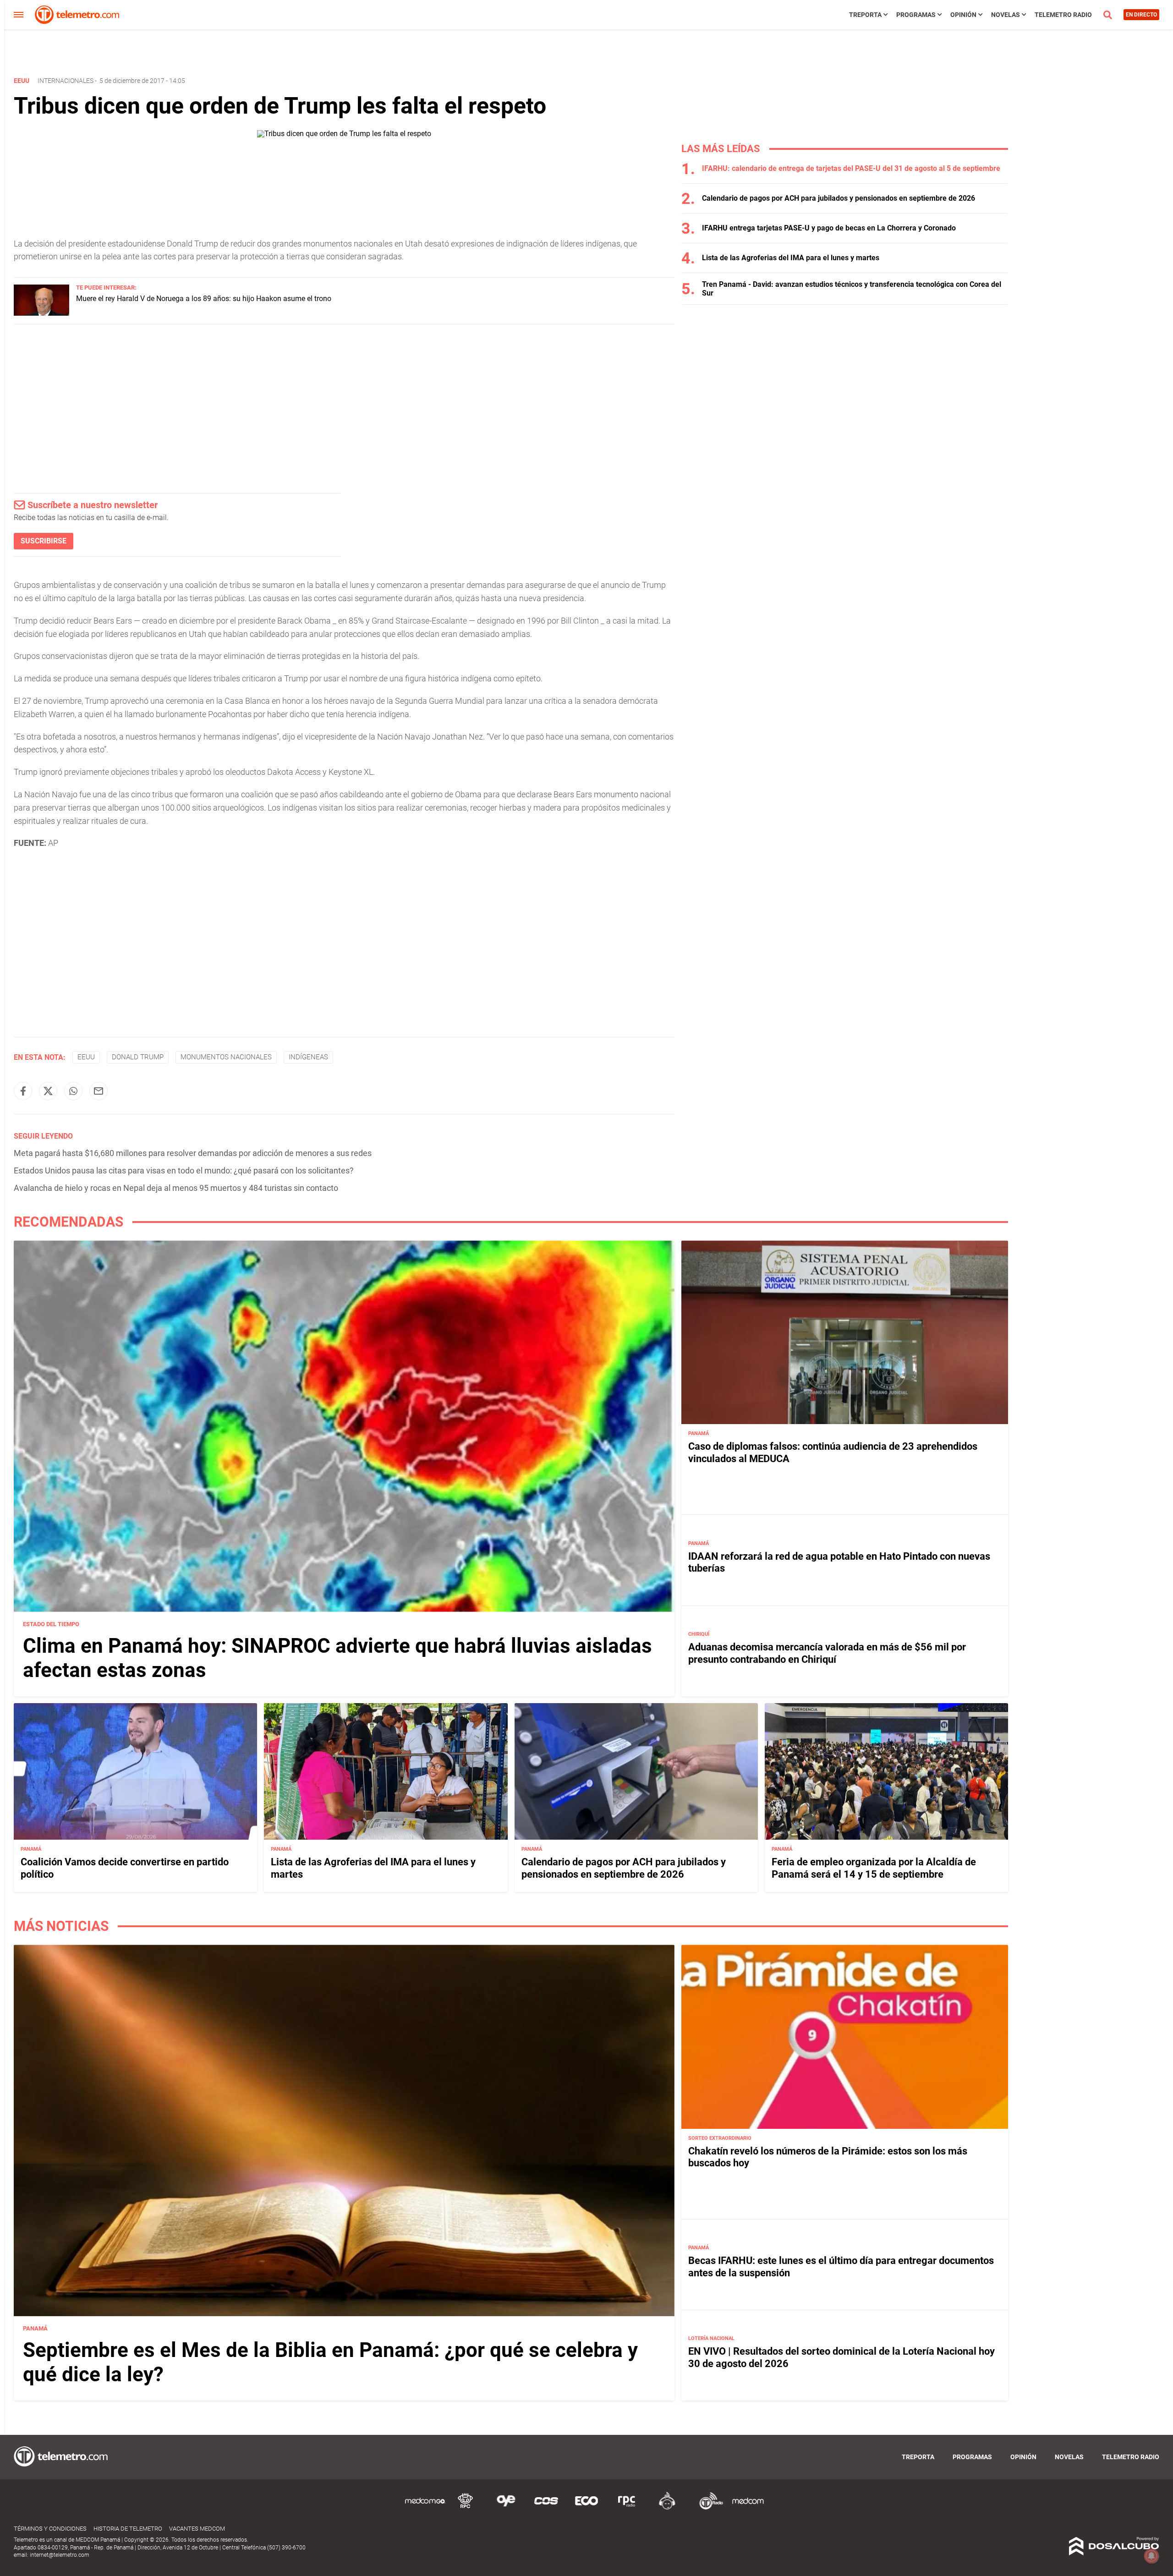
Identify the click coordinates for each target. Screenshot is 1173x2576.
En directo (1141, 15)
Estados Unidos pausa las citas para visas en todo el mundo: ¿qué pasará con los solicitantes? (184, 1170)
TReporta (865, 15)
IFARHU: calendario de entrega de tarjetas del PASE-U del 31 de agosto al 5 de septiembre (851, 168)
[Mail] (99, 1091)
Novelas (1006, 15)
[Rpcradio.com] (627, 2508)
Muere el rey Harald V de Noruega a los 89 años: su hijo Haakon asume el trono (204, 299)
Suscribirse (44, 541)
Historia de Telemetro (128, 2529)
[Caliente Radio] (667, 2508)
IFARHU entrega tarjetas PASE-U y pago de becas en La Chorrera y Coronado (829, 228)
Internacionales (66, 81)
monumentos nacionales (226, 1057)
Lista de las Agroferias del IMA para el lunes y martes (791, 258)
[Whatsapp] (73, 1091)
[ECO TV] (586, 2508)
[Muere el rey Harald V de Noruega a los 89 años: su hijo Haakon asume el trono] (41, 313)
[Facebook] (23, 1091)
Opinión (963, 15)
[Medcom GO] (425, 2508)
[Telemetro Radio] (707, 2508)
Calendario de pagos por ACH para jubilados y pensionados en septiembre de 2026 (839, 198)
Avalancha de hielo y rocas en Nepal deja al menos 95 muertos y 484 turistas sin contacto (176, 1188)
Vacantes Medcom (197, 2529)
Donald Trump (138, 1057)
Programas (916, 15)
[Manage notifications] (1151, 2556)
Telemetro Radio (1063, 15)
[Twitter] (48, 1091)
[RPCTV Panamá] (466, 2508)
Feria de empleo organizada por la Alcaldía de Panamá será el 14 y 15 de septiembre (874, 1868)
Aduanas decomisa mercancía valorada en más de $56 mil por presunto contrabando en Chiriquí (827, 1653)
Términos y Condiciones (50, 2529)
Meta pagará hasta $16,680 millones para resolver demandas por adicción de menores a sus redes (193, 1153)
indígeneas (308, 1057)
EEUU (86, 1057)
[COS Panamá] (546, 2508)
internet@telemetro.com (60, 2555)
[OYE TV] (506, 2508)
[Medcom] (748, 2508)
